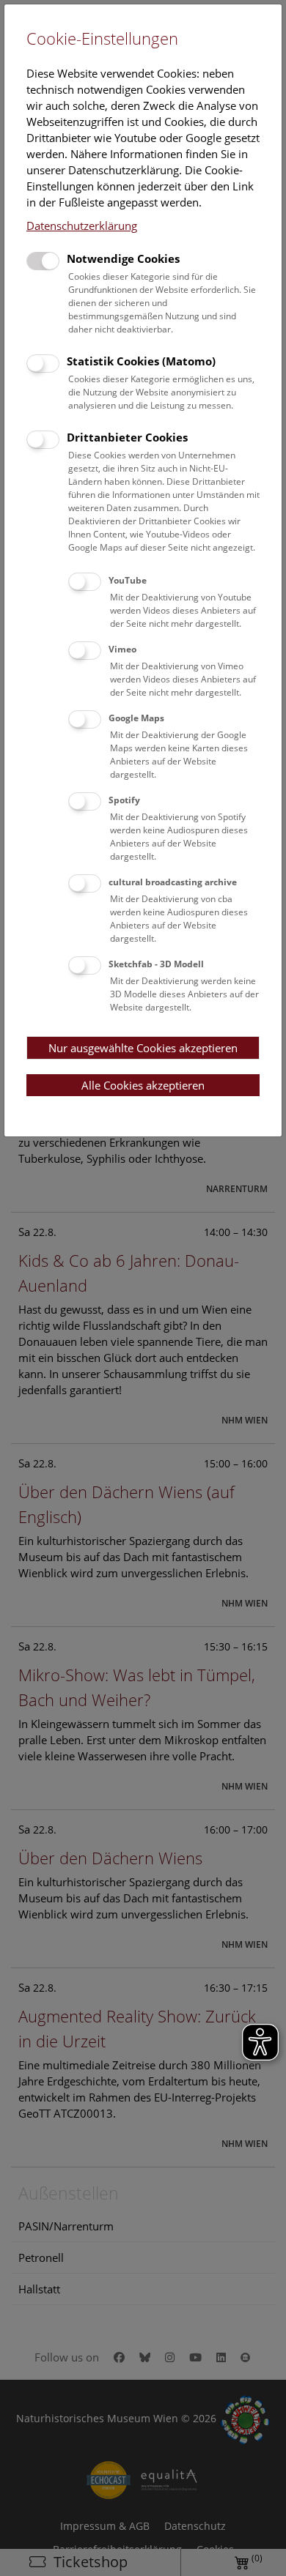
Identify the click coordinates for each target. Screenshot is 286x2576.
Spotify (124, 800)
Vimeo (122, 649)
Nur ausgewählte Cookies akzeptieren (143, 1048)
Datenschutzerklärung (82, 226)
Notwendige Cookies (123, 258)
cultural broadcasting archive (173, 882)
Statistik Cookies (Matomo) (141, 361)
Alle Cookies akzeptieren (143, 1085)
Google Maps (136, 718)
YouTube (128, 580)
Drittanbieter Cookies (127, 437)
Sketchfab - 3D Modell (156, 964)
